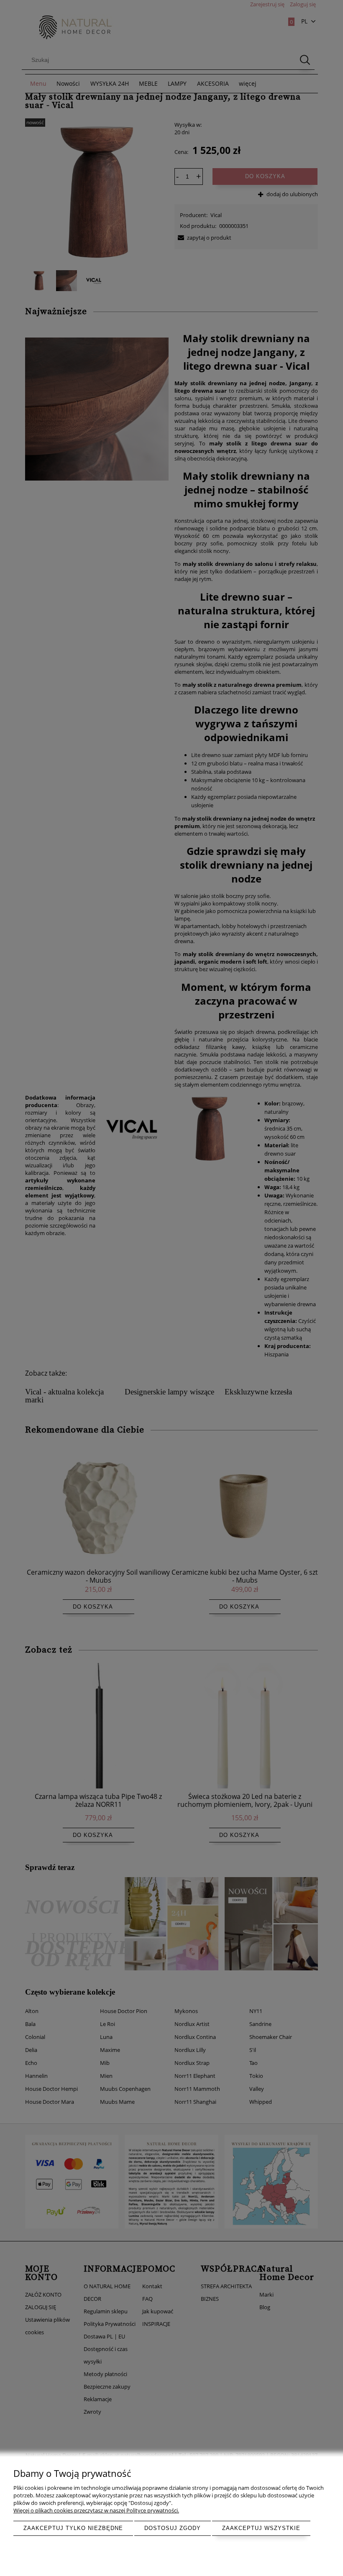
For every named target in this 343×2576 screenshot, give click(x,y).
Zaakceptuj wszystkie (261, 2528)
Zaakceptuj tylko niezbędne (73, 2528)
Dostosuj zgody (173, 2528)
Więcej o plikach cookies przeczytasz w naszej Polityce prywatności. (96, 2510)
